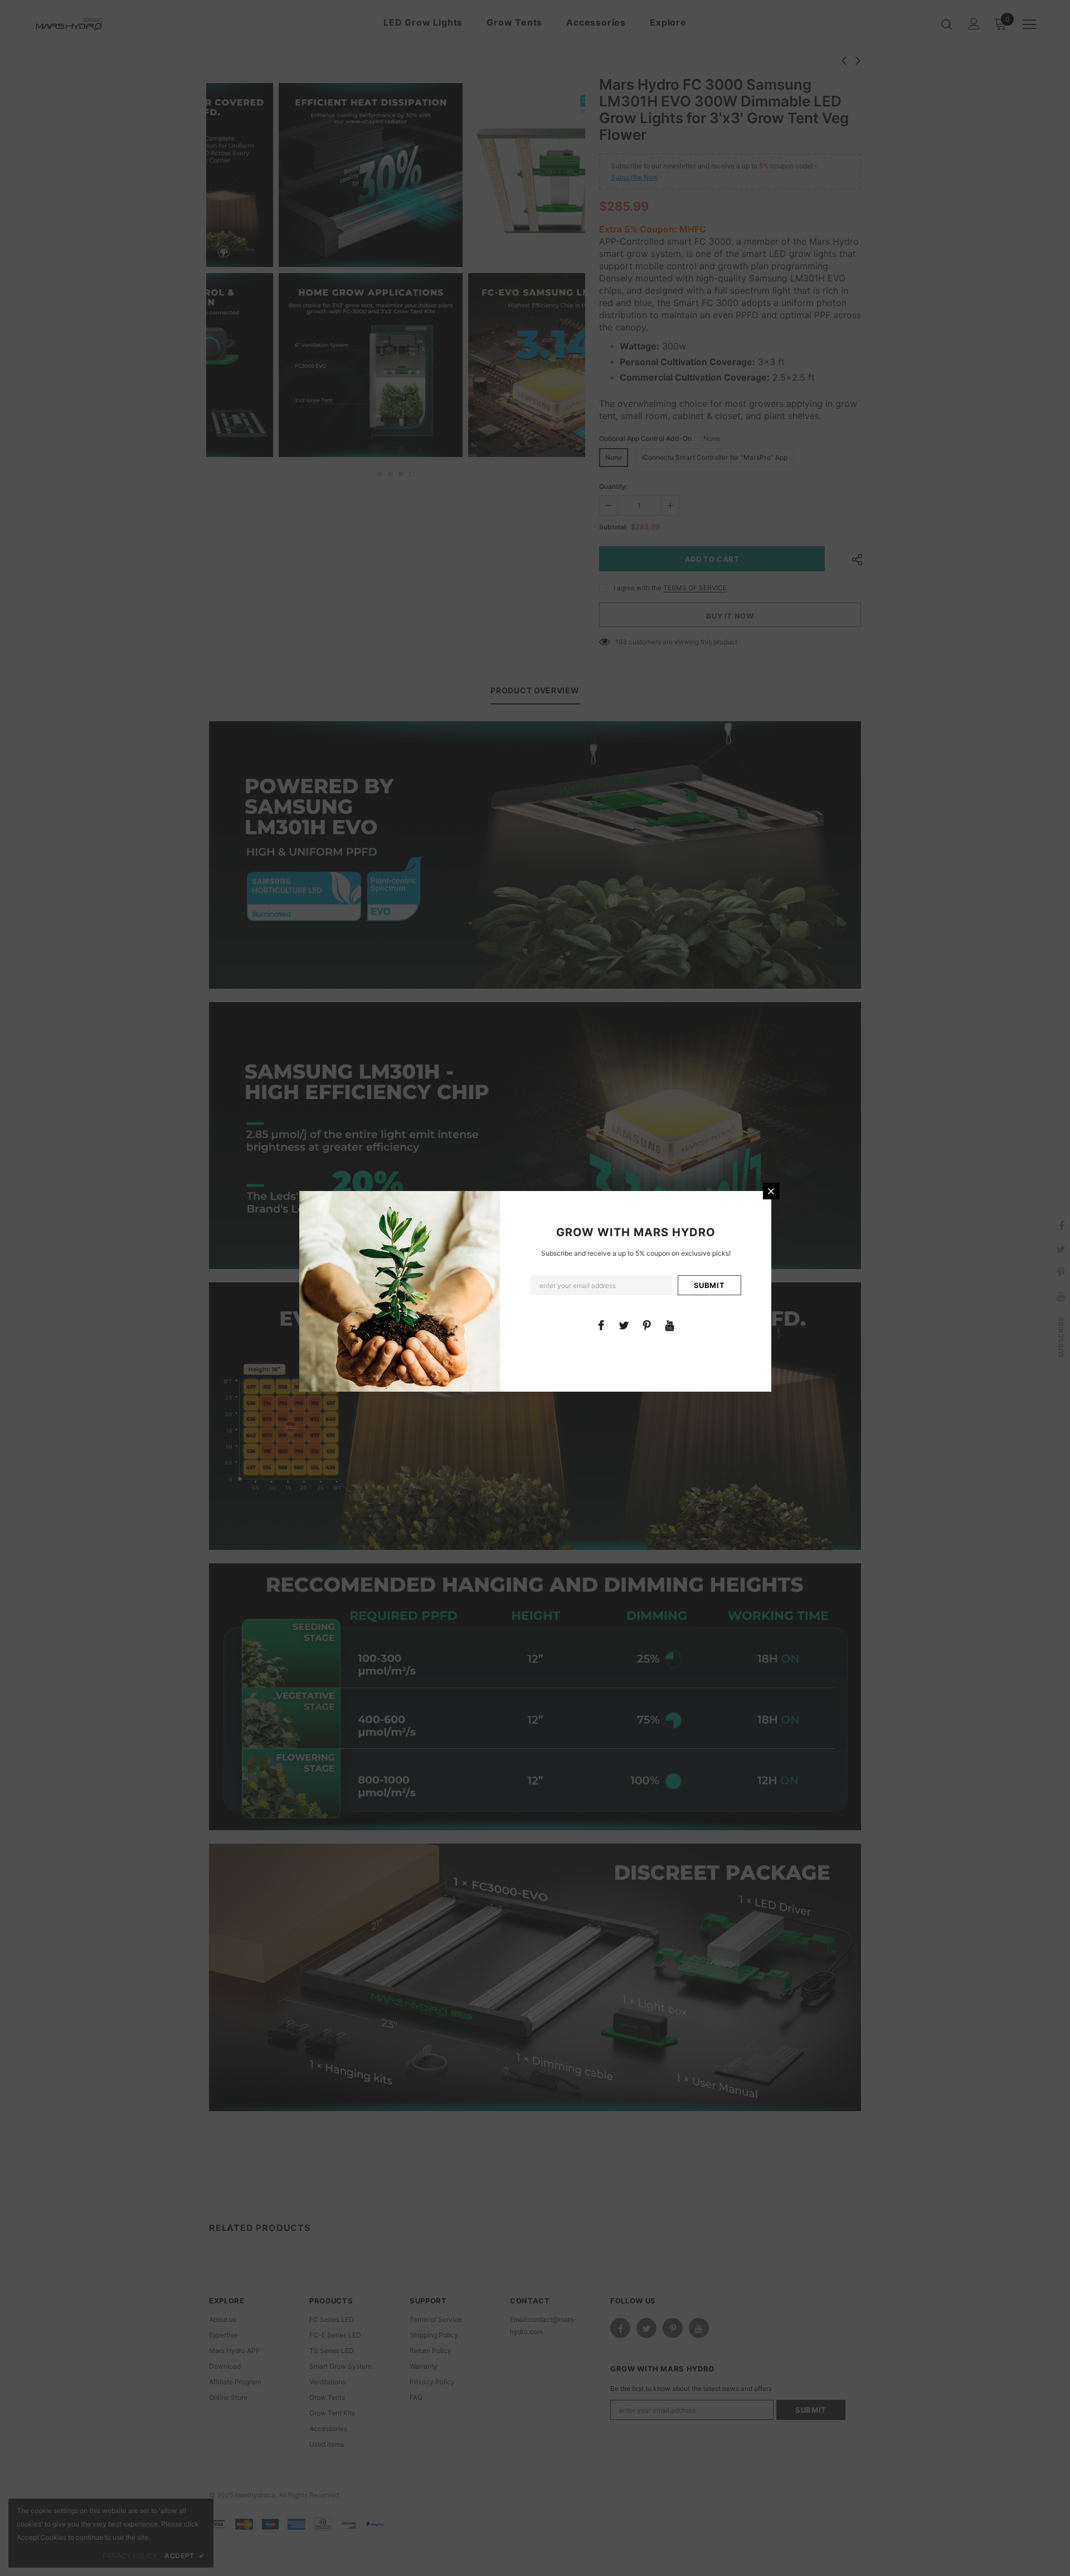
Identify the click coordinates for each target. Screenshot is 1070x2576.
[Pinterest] (647, 1325)
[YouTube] (670, 1325)
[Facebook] (601, 1325)
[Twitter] (624, 1325)
